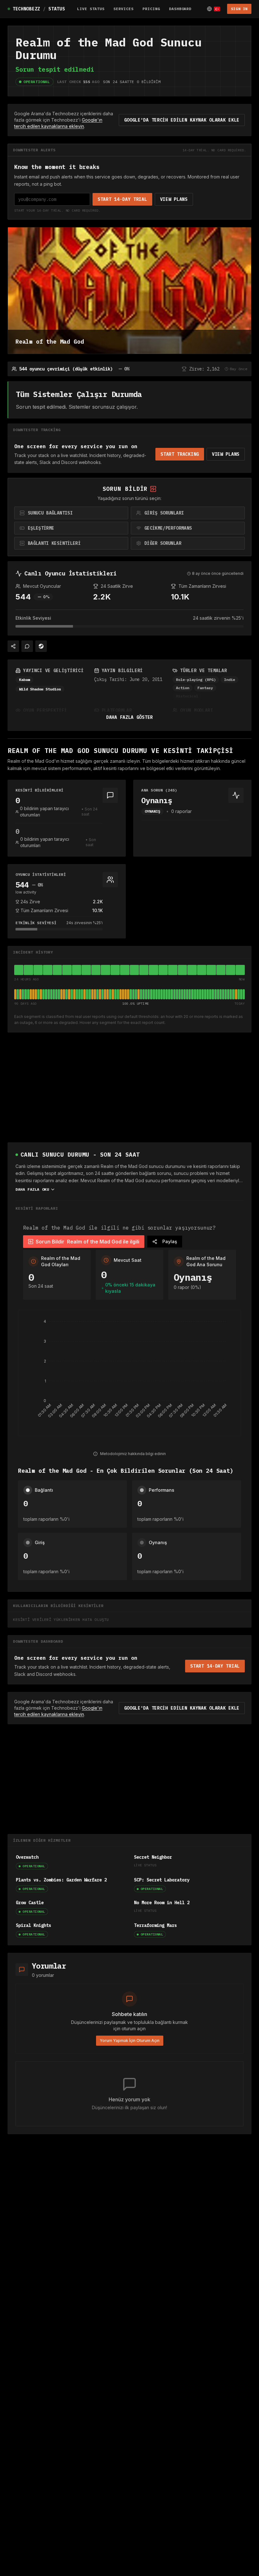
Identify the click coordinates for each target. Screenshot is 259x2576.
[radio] (71, 513)
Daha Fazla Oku (32, 1189)
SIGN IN (239, 9)
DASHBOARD (180, 9)
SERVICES (123, 9)
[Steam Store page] (41, 646)
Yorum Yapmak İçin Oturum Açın (130, 2040)
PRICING (151, 9)
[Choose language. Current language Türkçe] (214, 9)
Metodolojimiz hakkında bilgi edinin (133, 1454)
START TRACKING (180, 454)
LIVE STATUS (91, 9)
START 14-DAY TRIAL (122, 199)
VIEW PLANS (174, 199)
